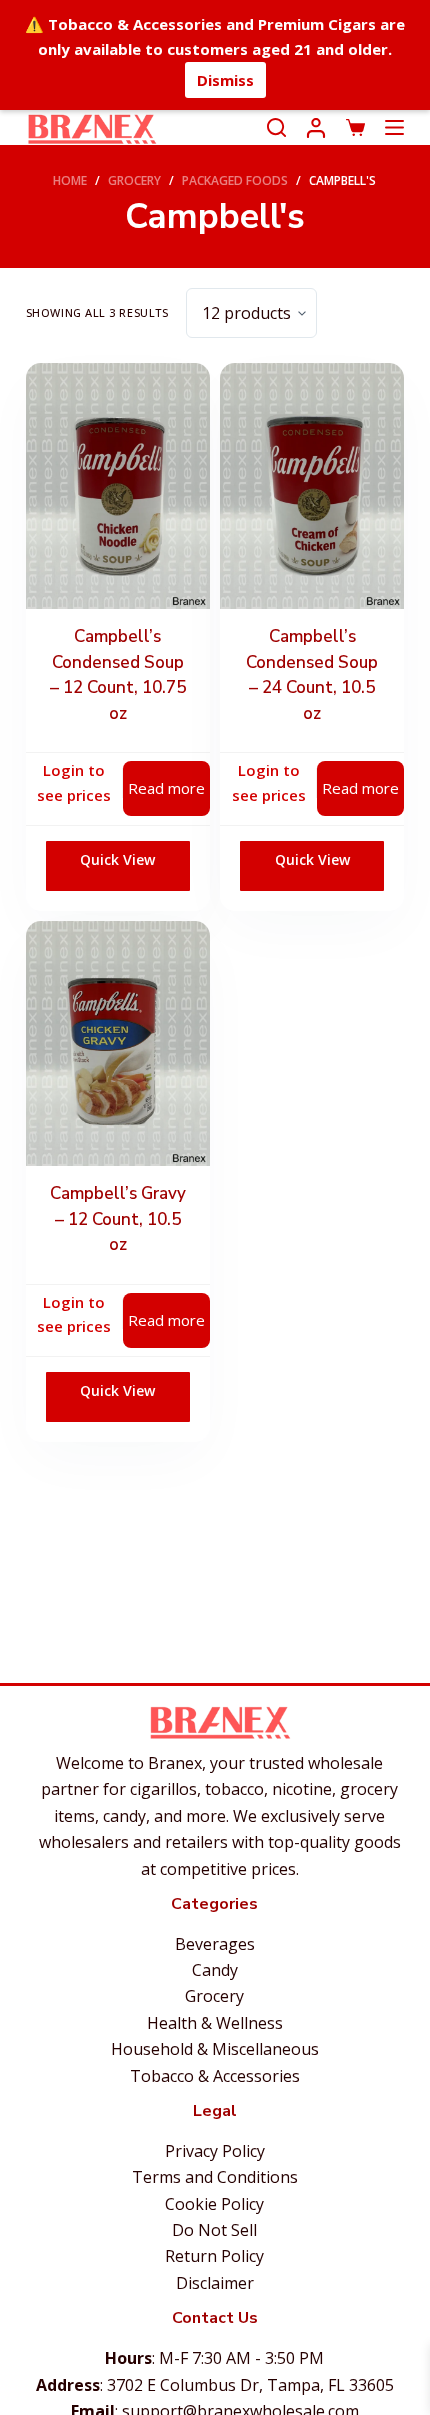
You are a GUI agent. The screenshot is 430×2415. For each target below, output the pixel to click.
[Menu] (394, 127)
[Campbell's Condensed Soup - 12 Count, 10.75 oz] (118, 486)
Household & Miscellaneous (215, 2049)
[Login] (316, 128)
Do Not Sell (214, 2230)
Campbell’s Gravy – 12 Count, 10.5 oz (118, 1219)
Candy (215, 1970)
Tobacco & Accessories (215, 2076)
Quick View (117, 859)
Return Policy (214, 2256)
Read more (166, 788)
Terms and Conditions (215, 2177)
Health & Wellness (215, 2023)
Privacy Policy (215, 2151)
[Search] (276, 127)
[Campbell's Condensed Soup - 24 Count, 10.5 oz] (312, 486)
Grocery (214, 1996)
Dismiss (225, 80)
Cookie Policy (214, 2204)
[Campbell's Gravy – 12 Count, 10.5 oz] (118, 1044)
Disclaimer (215, 2283)
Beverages (215, 1944)
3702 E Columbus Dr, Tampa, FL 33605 (250, 2385)
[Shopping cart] (355, 127)
